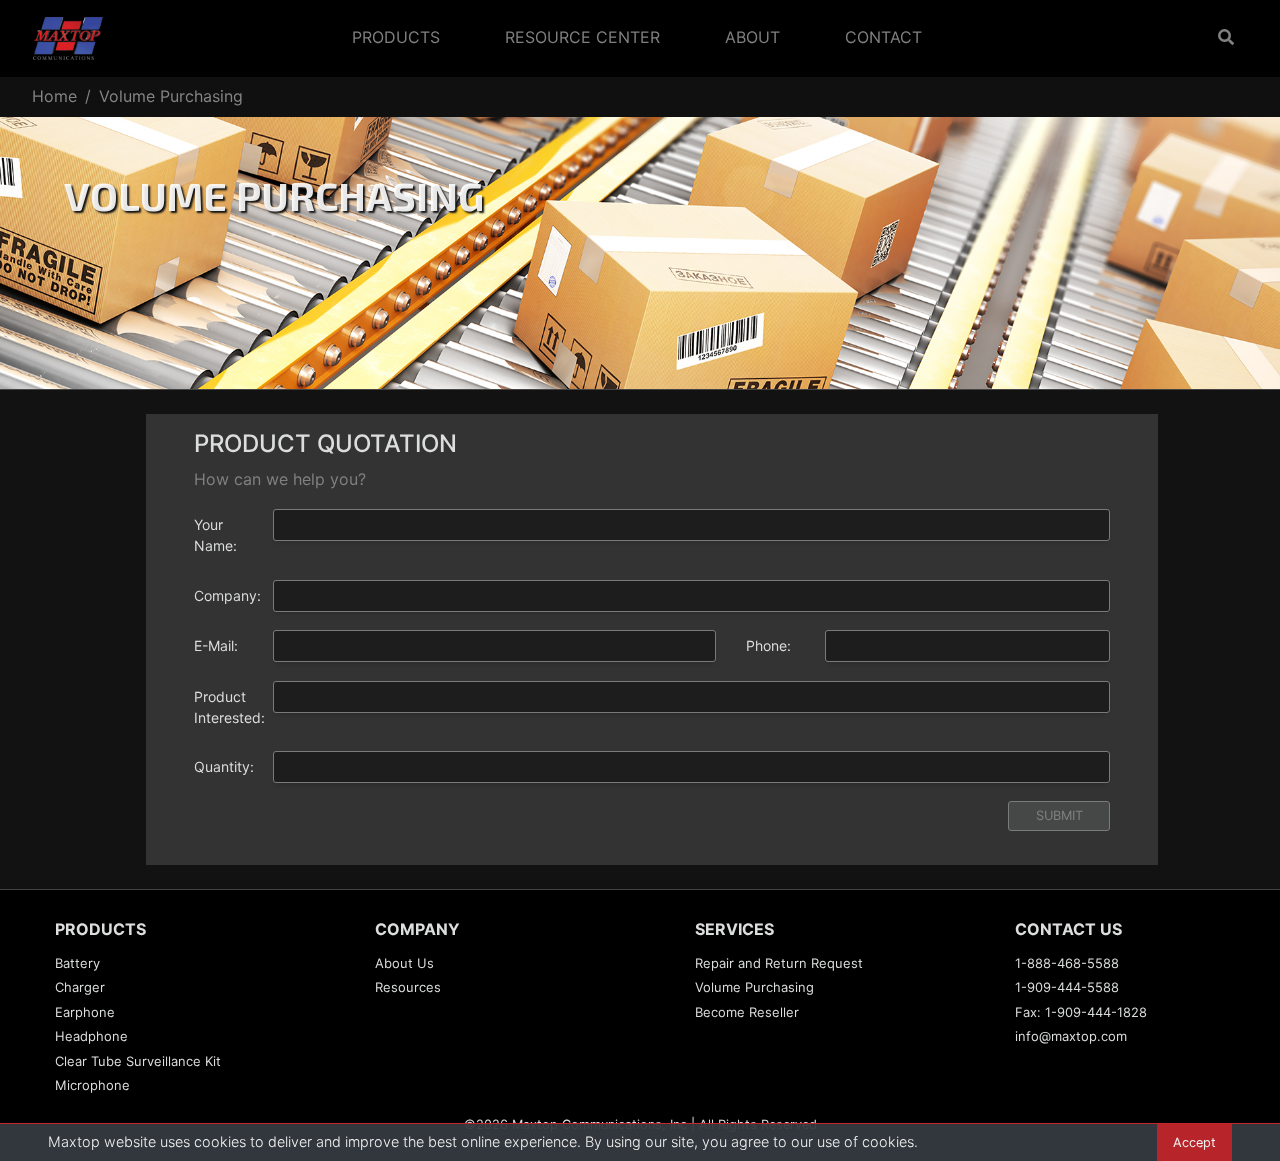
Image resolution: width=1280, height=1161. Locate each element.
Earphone (85, 1012)
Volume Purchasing (754, 987)
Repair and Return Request (779, 963)
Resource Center (582, 37)
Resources (408, 987)
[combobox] (692, 697)
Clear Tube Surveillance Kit (138, 1061)
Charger (80, 987)
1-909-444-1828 (1096, 1012)
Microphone (92, 1085)
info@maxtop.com (1071, 1036)
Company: (226, 595)
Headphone (91, 1036)
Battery (77, 963)
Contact (883, 37)
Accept (1194, 1142)
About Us (404, 963)
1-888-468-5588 (1067, 963)
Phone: (768, 645)
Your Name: (215, 535)
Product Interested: (226, 707)
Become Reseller (747, 1012)
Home (54, 96)
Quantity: (224, 766)
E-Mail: (216, 645)
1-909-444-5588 (1067, 987)
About (752, 37)
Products (396, 37)
